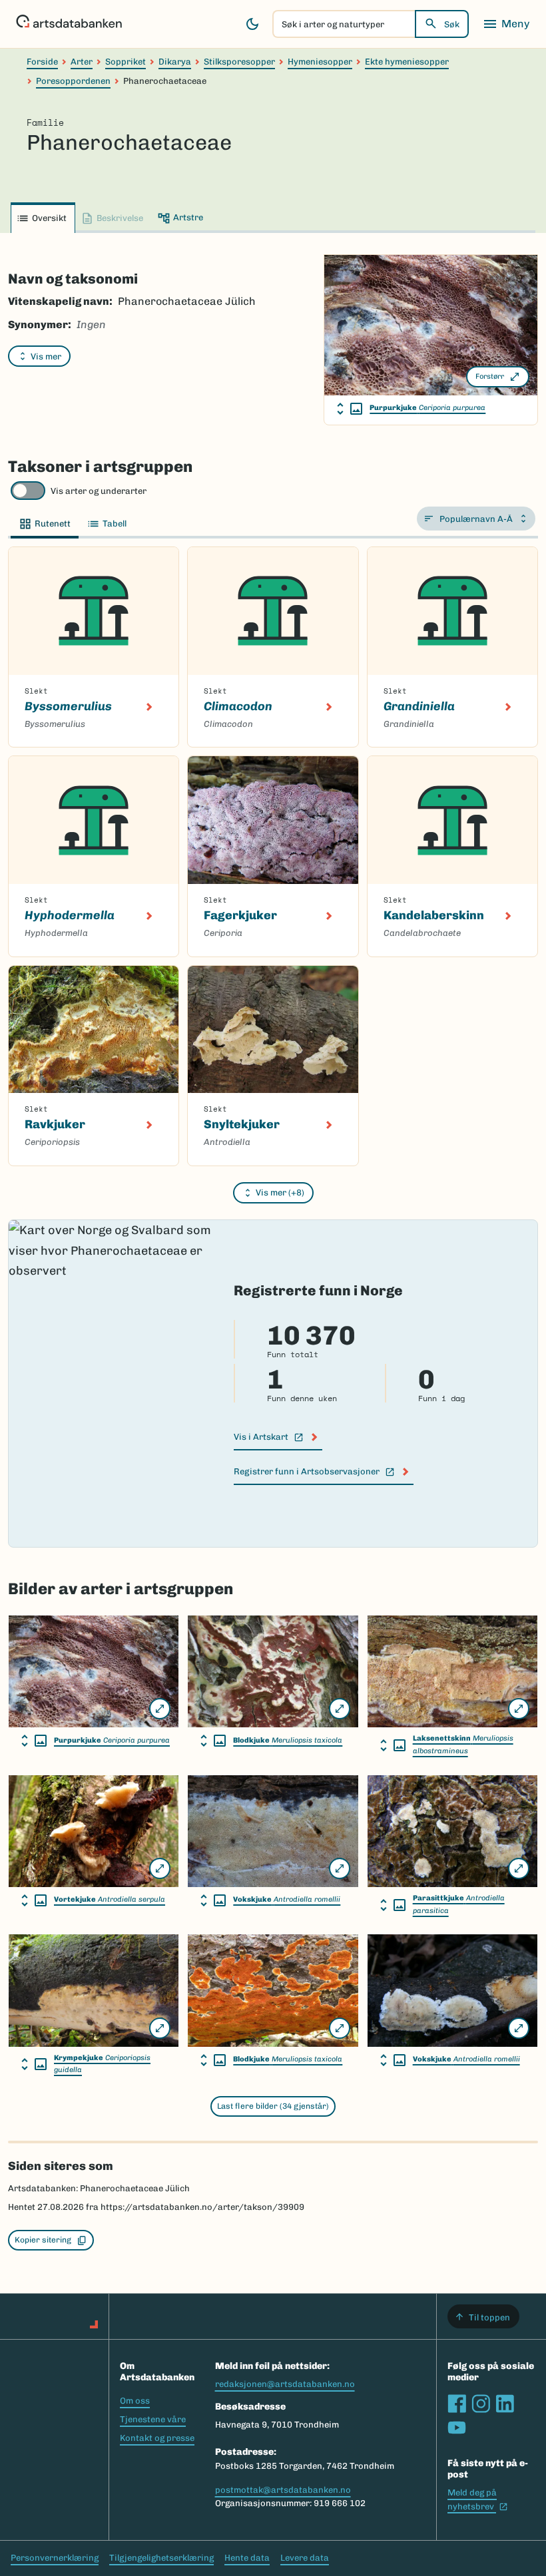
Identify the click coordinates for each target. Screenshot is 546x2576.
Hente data (247, 2558)
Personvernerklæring (55, 2558)
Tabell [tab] (115, 524)
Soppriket (126, 62)
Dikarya (175, 62)
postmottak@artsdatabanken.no (283, 2490)
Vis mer (46, 356)
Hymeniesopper (320, 62)
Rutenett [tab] (53, 524)
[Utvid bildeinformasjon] (350, 409)
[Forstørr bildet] (160, 1709)
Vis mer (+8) (280, 1192)
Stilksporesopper (239, 62)
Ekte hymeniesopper (407, 62)
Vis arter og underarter (99, 491)
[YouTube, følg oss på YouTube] (457, 2428)
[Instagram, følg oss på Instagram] (481, 2404)
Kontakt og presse (157, 2438)
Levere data (305, 2558)
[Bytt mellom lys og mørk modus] (252, 24)
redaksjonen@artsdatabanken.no (285, 2384)
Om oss (135, 2401)
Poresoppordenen (73, 81)
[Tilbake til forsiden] (69, 24)
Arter (82, 62)
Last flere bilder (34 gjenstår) (273, 2106)
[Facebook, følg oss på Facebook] (457, 2404)
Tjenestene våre (153, 2419)
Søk (452, 24)
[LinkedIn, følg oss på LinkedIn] (505, 2404)
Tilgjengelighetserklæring (161, 2558)
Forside (42, 62)
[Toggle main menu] (506, 24)
